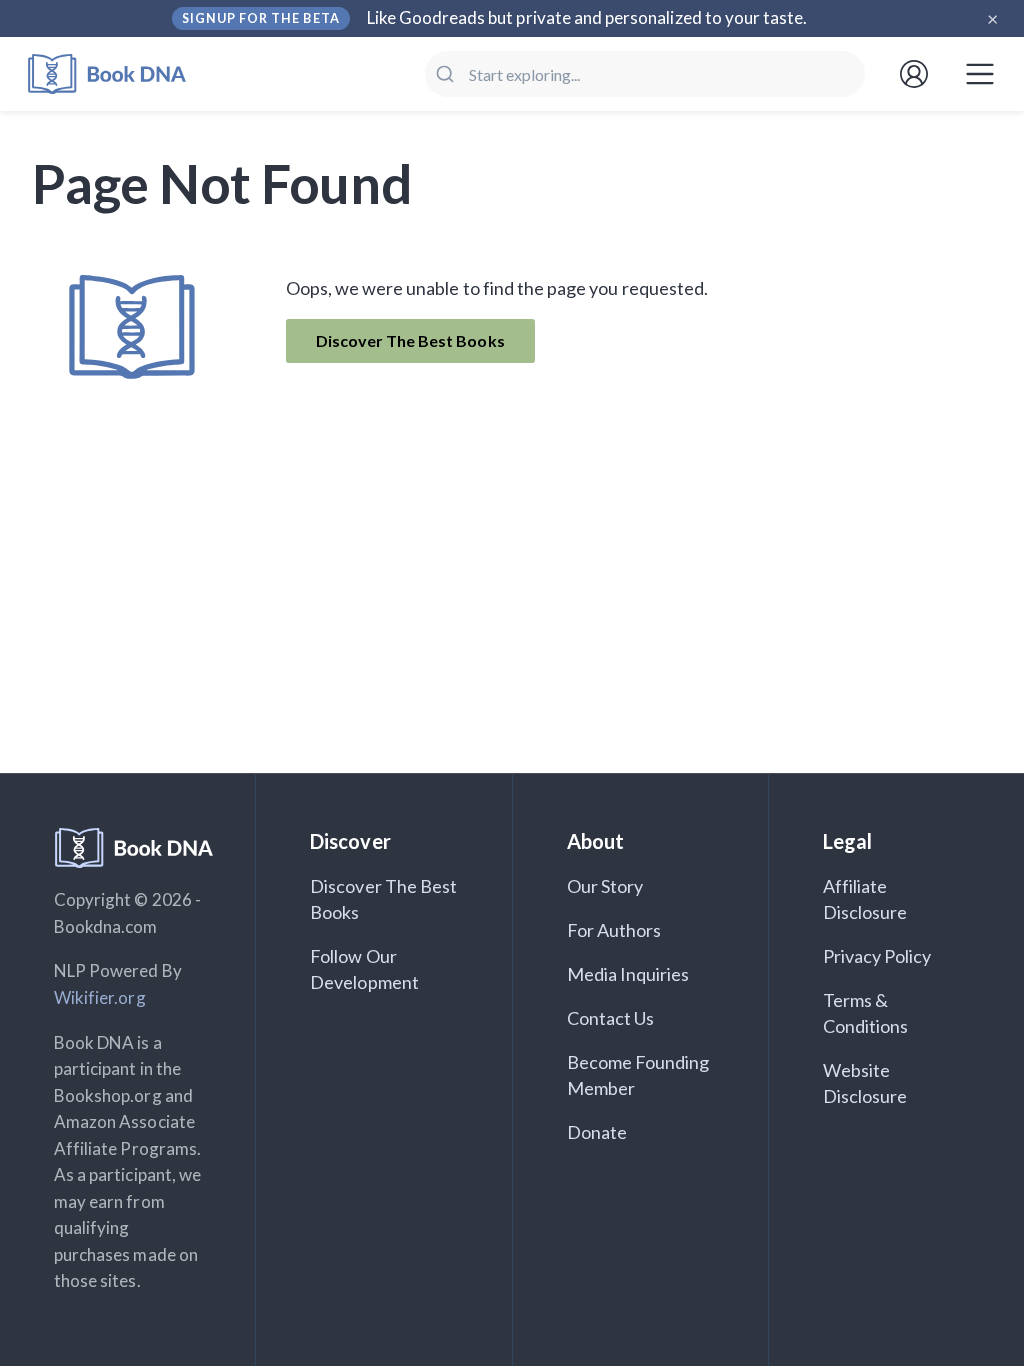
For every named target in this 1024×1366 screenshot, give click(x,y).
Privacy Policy (877, 956)
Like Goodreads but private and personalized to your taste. (587, 17)
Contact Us (611, 1018)
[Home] (120, 74)
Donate (597, 1132)
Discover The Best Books (410, 340)
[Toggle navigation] (980, 74)
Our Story (605, 886)
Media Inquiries (628, 974)
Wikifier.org (100, 997)
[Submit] (447, 74)
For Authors (614, 930)
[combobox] (645, 74)
